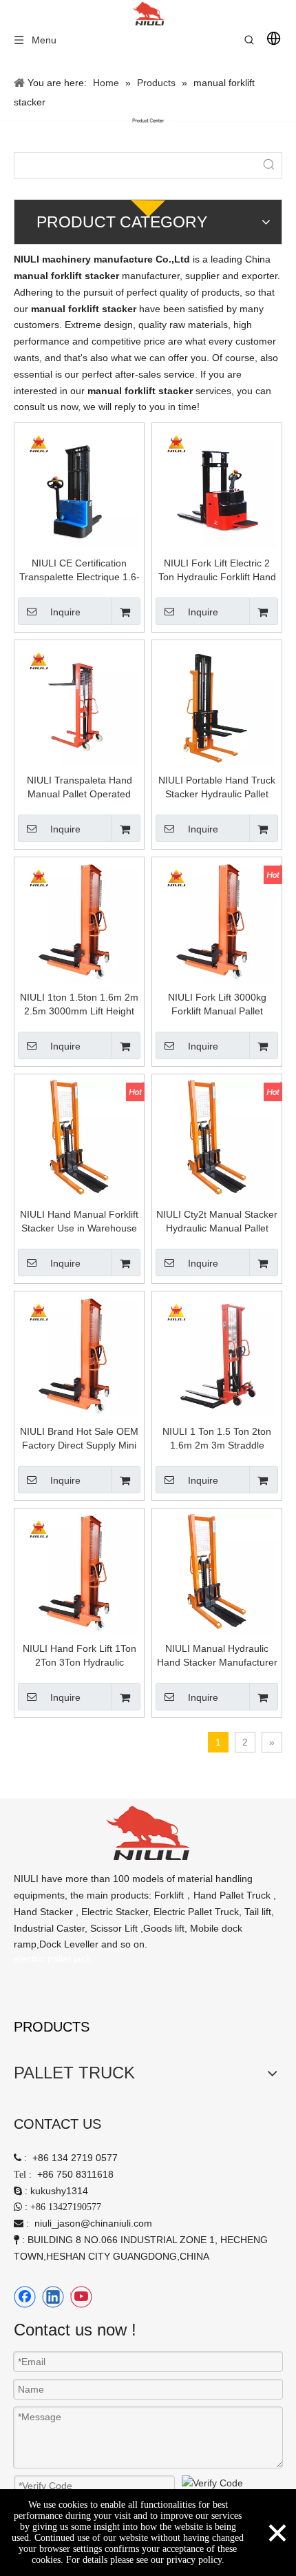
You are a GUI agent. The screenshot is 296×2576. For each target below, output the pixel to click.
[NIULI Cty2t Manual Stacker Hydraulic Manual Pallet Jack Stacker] (217, 1138)
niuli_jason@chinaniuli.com (93, 2223)
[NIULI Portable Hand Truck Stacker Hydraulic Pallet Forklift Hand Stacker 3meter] (217, 704)
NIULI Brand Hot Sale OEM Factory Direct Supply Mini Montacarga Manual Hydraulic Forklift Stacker (79, 1439)
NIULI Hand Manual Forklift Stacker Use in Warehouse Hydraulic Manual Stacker (79, 1222)
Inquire (65, 612)
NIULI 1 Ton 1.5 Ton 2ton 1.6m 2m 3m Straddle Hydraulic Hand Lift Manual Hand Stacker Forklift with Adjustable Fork (217, 1439)
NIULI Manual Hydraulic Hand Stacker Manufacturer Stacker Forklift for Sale (217, 1656)
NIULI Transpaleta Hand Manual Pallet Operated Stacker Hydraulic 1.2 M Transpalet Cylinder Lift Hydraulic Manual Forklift (80, 788)
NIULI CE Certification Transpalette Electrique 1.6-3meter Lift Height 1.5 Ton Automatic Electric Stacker (80, 571)
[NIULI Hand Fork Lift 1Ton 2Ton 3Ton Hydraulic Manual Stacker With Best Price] (79, 1573)
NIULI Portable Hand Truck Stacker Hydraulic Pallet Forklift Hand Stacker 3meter (217, 788)
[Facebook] (25, 2297)
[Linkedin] (53, 2297)
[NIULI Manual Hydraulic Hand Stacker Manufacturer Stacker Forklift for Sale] (217, 1573)
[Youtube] (81, 2297)
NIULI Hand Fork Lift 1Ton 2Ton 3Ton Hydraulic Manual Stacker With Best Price (80, 1656)
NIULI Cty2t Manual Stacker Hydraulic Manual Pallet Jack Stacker (217, 1222)
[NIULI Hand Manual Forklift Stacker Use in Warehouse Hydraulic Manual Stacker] (79, 1138)
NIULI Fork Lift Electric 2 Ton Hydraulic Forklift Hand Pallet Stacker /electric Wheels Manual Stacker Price (217, 571)
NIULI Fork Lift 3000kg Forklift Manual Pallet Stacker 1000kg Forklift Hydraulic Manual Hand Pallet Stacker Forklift (217, 1005)
